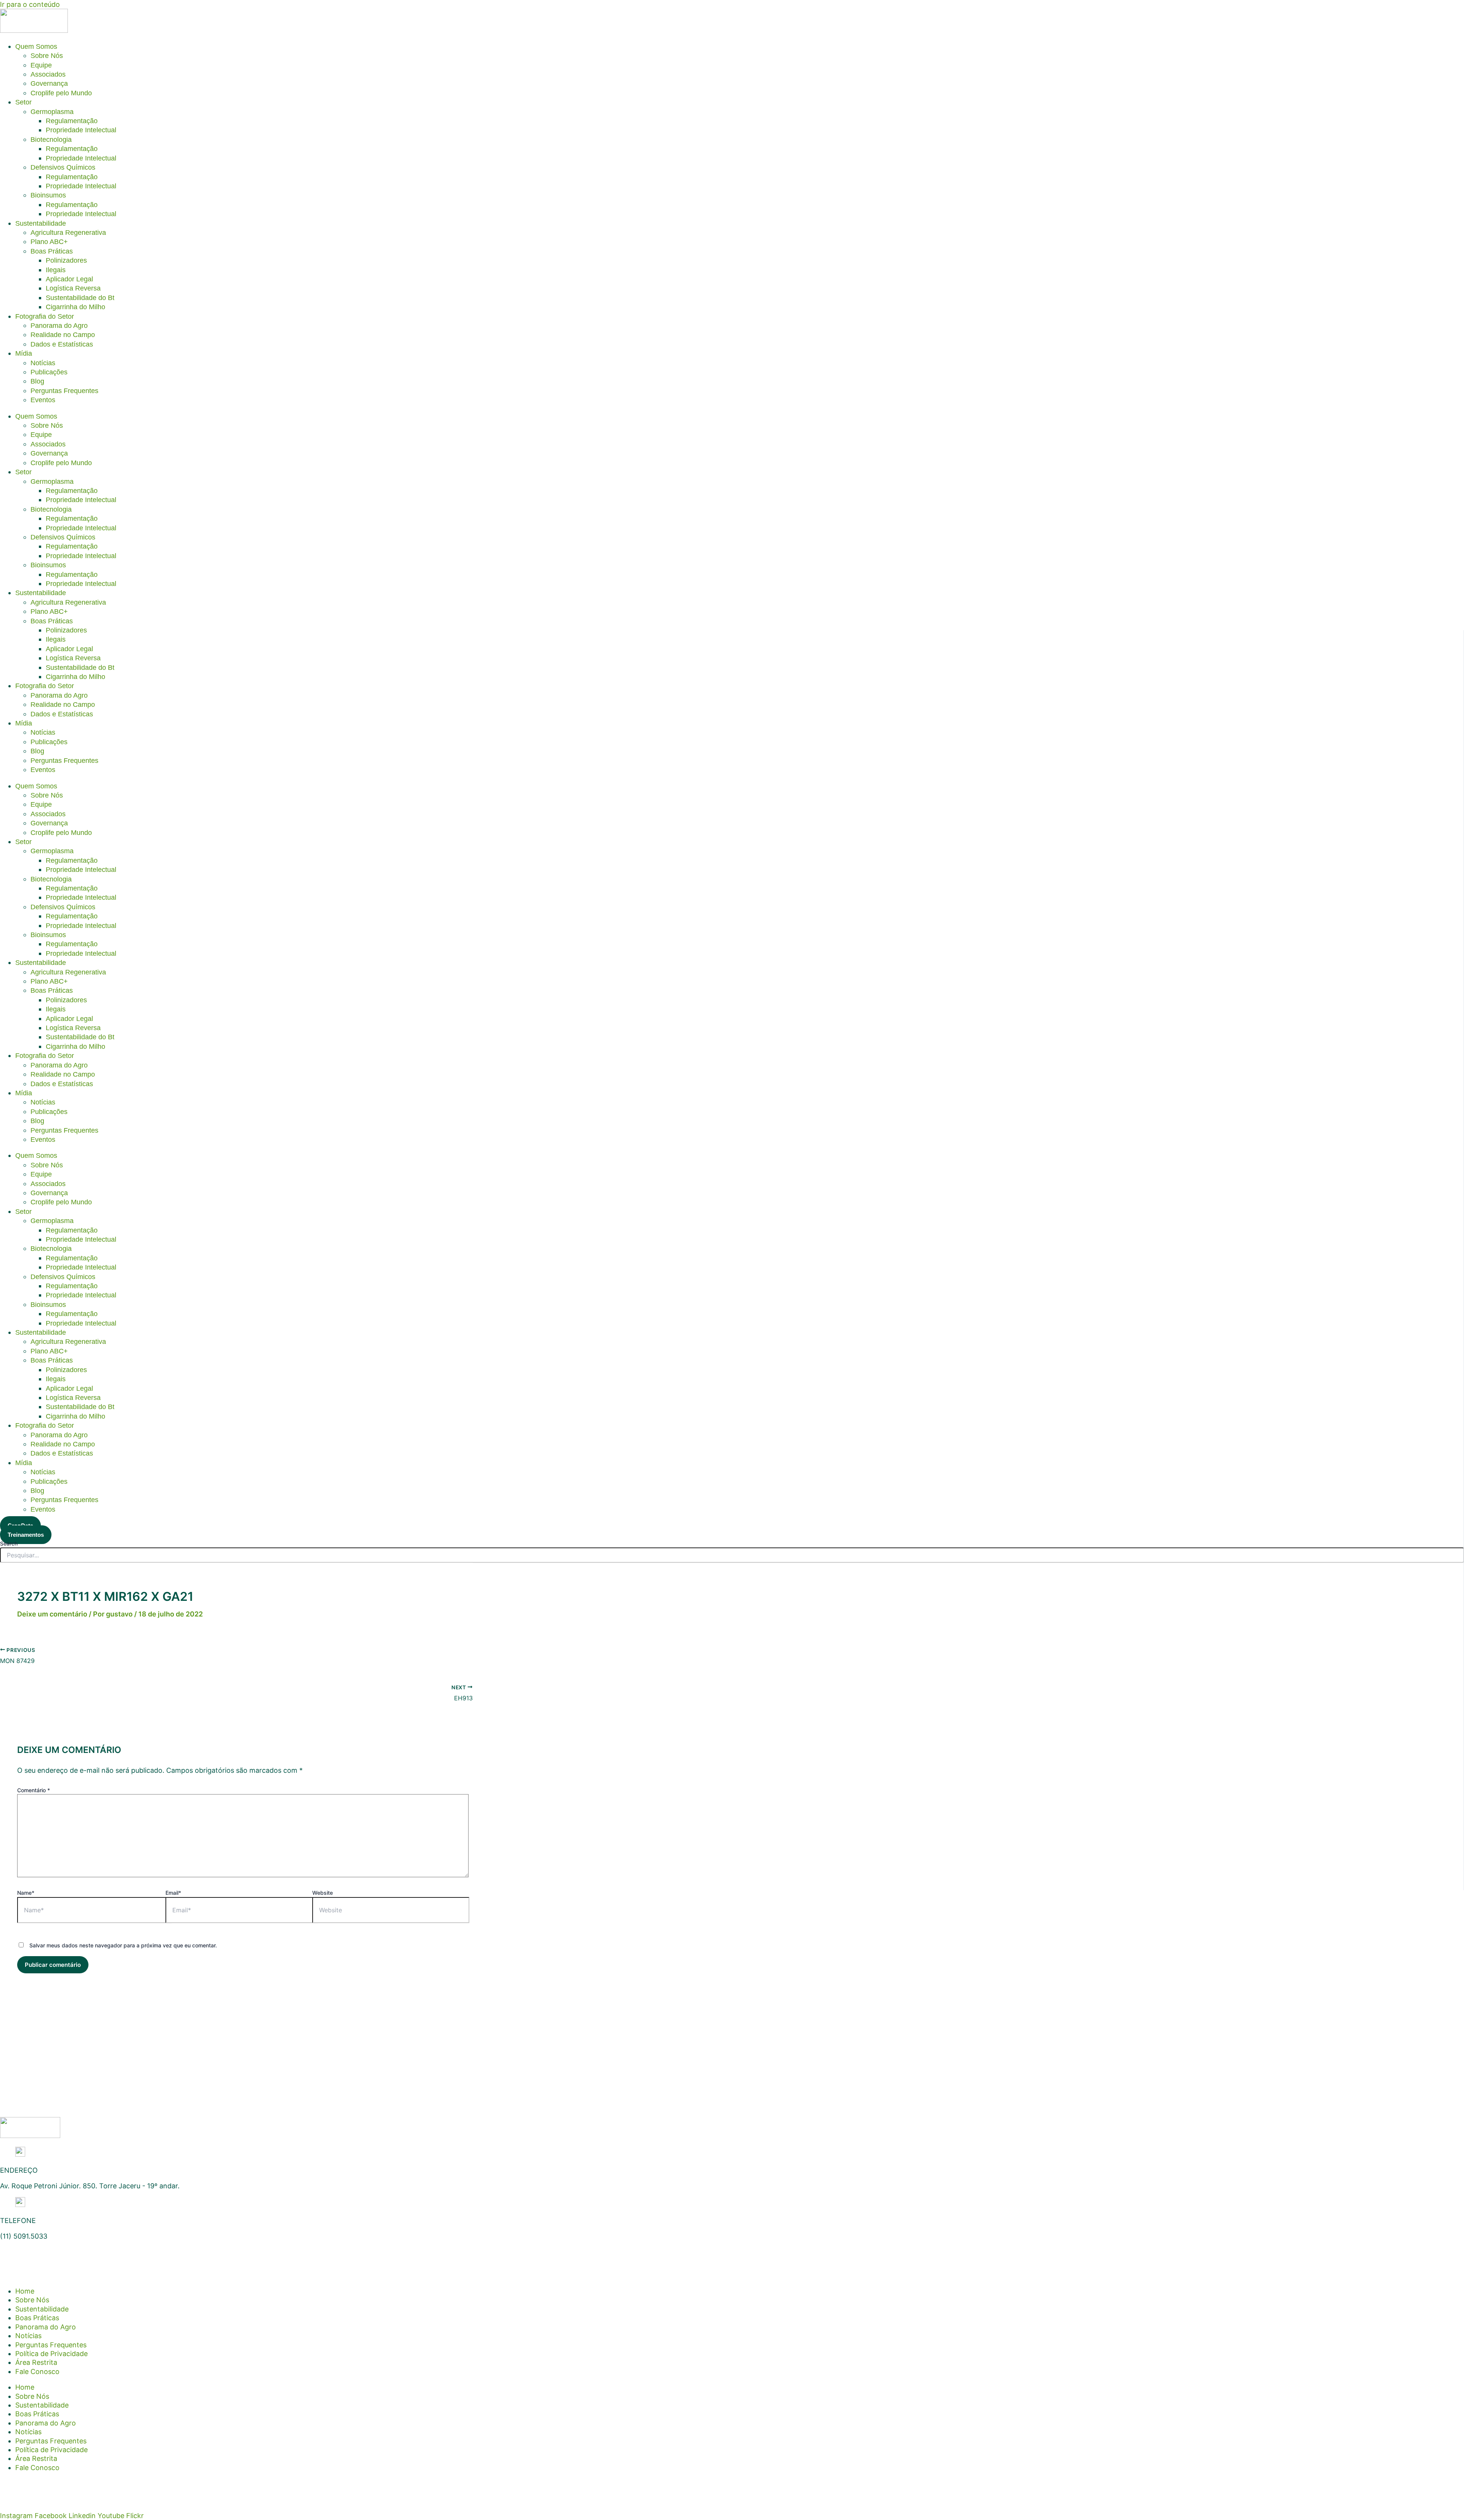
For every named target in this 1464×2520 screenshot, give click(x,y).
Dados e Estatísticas (62, 344)
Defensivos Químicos (63, 167)
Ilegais (56, 270)
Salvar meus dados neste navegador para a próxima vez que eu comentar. (123, 1945)
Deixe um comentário (52, 1614)
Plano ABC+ (49, 242)
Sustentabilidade (41, 223)
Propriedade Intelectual (81, 130)
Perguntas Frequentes (64, 391)
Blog (37, 381)
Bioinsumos (48, 195)
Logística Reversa (73, 288)
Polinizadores (66, 260)
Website (323, 1893)
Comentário (34, 1790)
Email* (173, 1893)
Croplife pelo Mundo (61, 93)
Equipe (41, 65)
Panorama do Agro (59, 326)
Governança (49, 83)
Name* (26, 1893)
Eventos (43, 400)
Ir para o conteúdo (30, 4)
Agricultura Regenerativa (68, 233)
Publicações (49, 372)
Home (25, 2291)
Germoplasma (52, 112)
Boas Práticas (52, 251)
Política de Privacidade (51, 2354)
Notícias (43, 363)
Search (9, 1543)
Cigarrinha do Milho (75, 307)
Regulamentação (72, 121)
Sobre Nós (47, 56)
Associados (48, 74)
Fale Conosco (37, 2372)
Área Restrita (36, 2362)
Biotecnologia (51, 140)
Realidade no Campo (63, 335)
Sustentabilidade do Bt (80, 298)
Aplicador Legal (69, 279)
